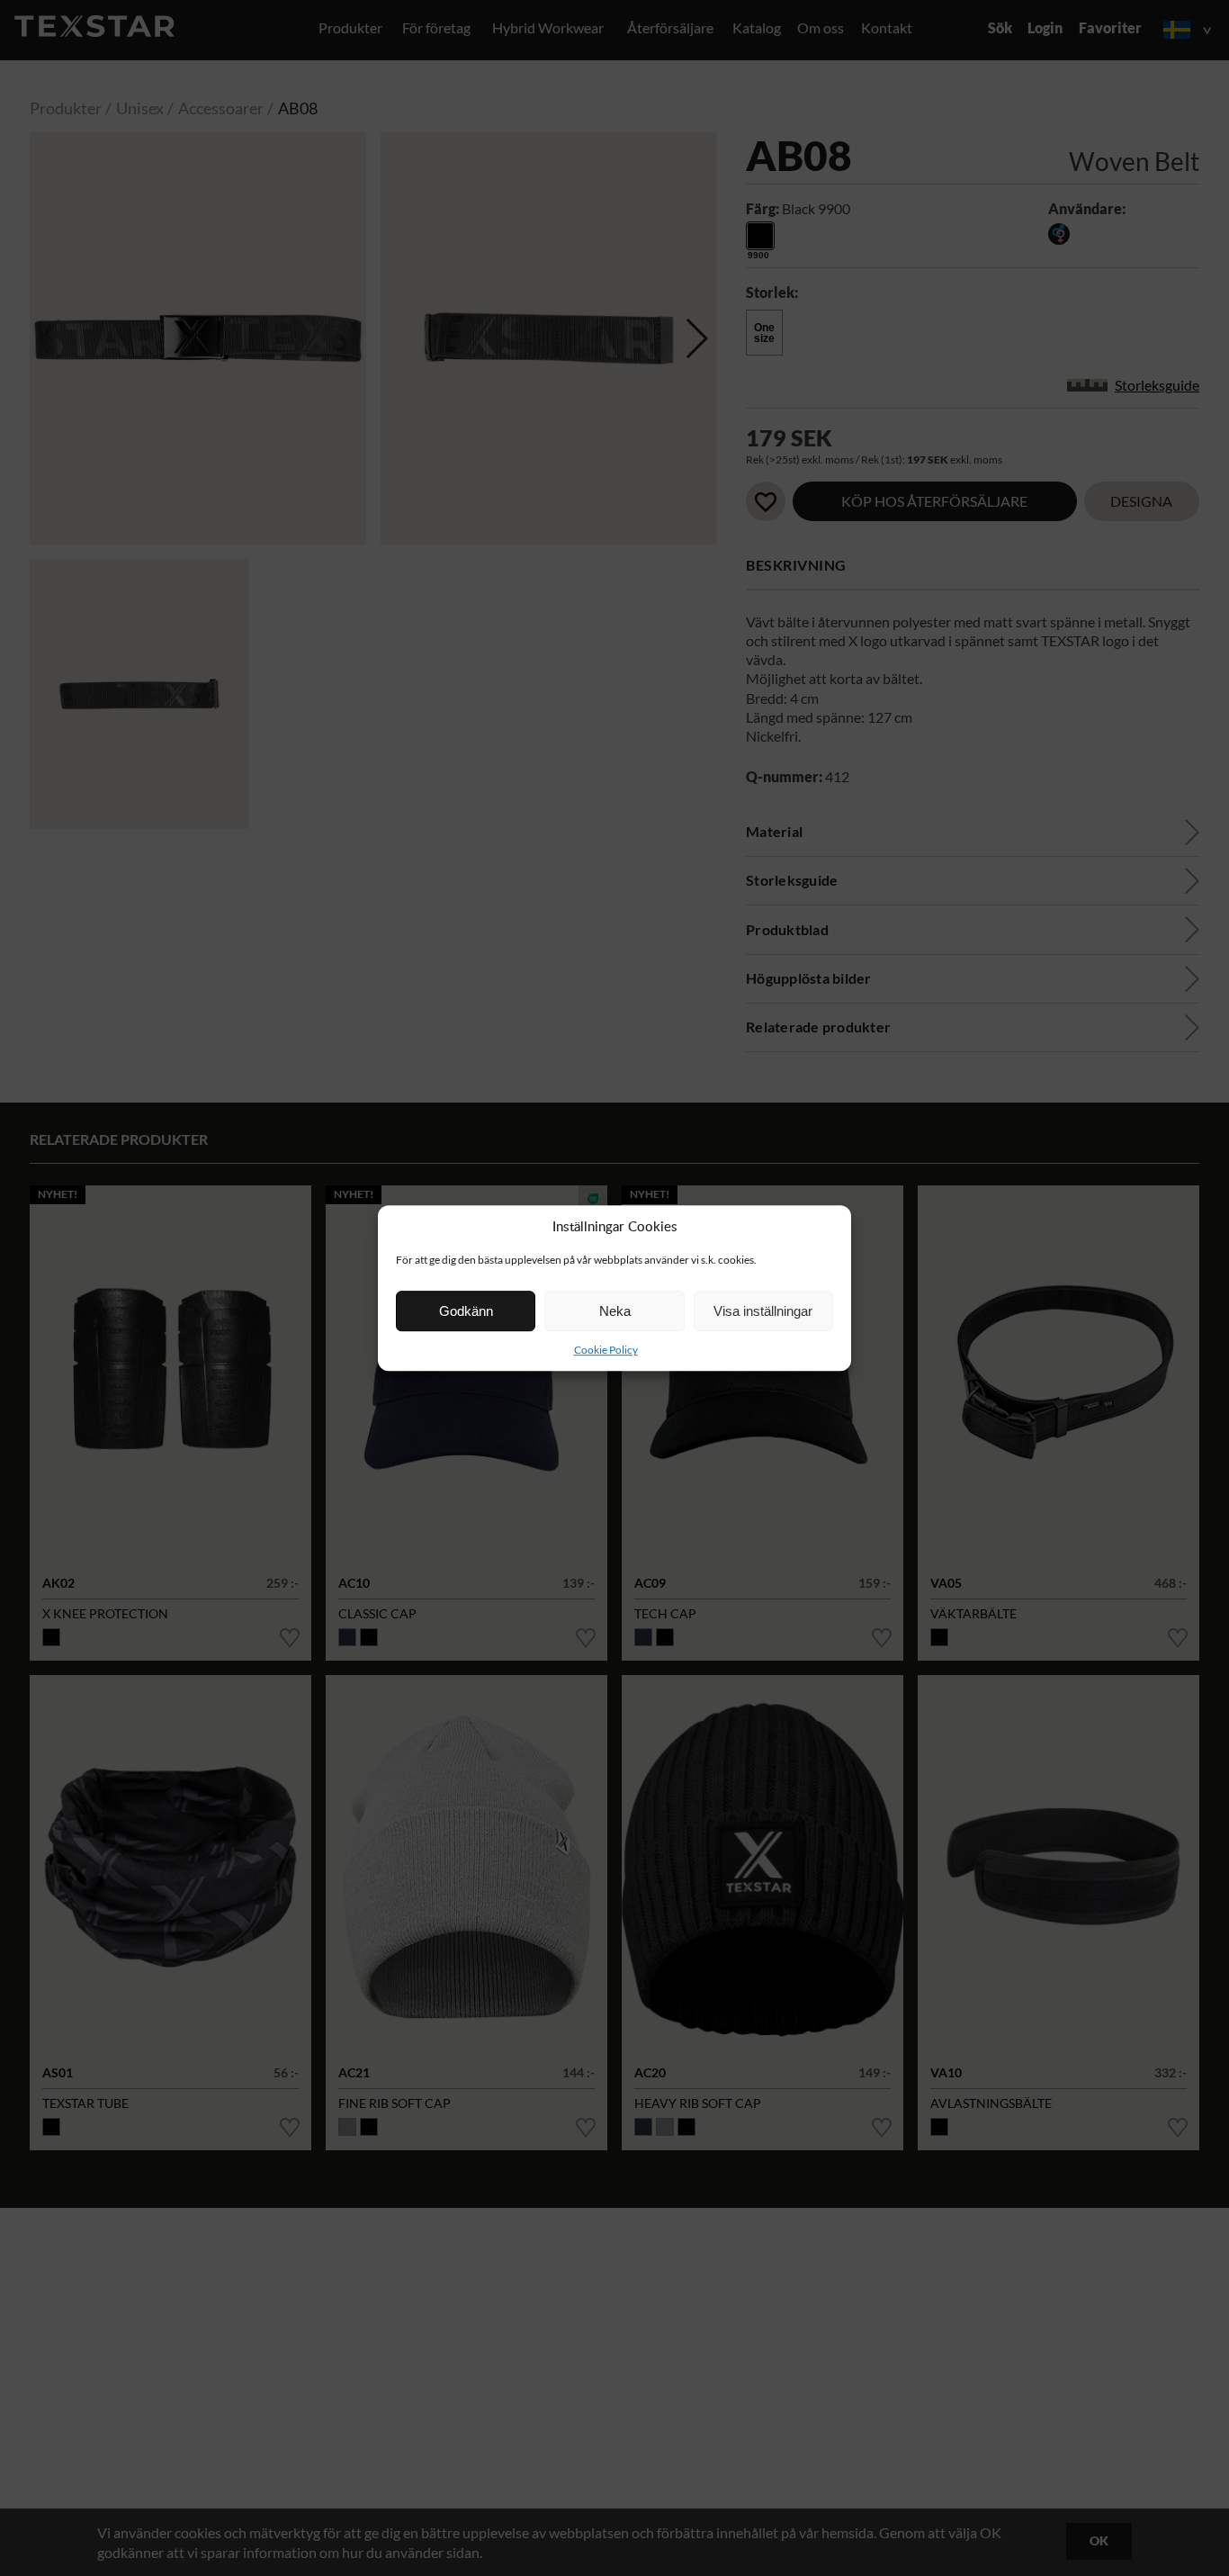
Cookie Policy (606, 1350)
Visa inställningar (763, 1311)
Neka (615, 1311)
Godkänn (466, 1311)
